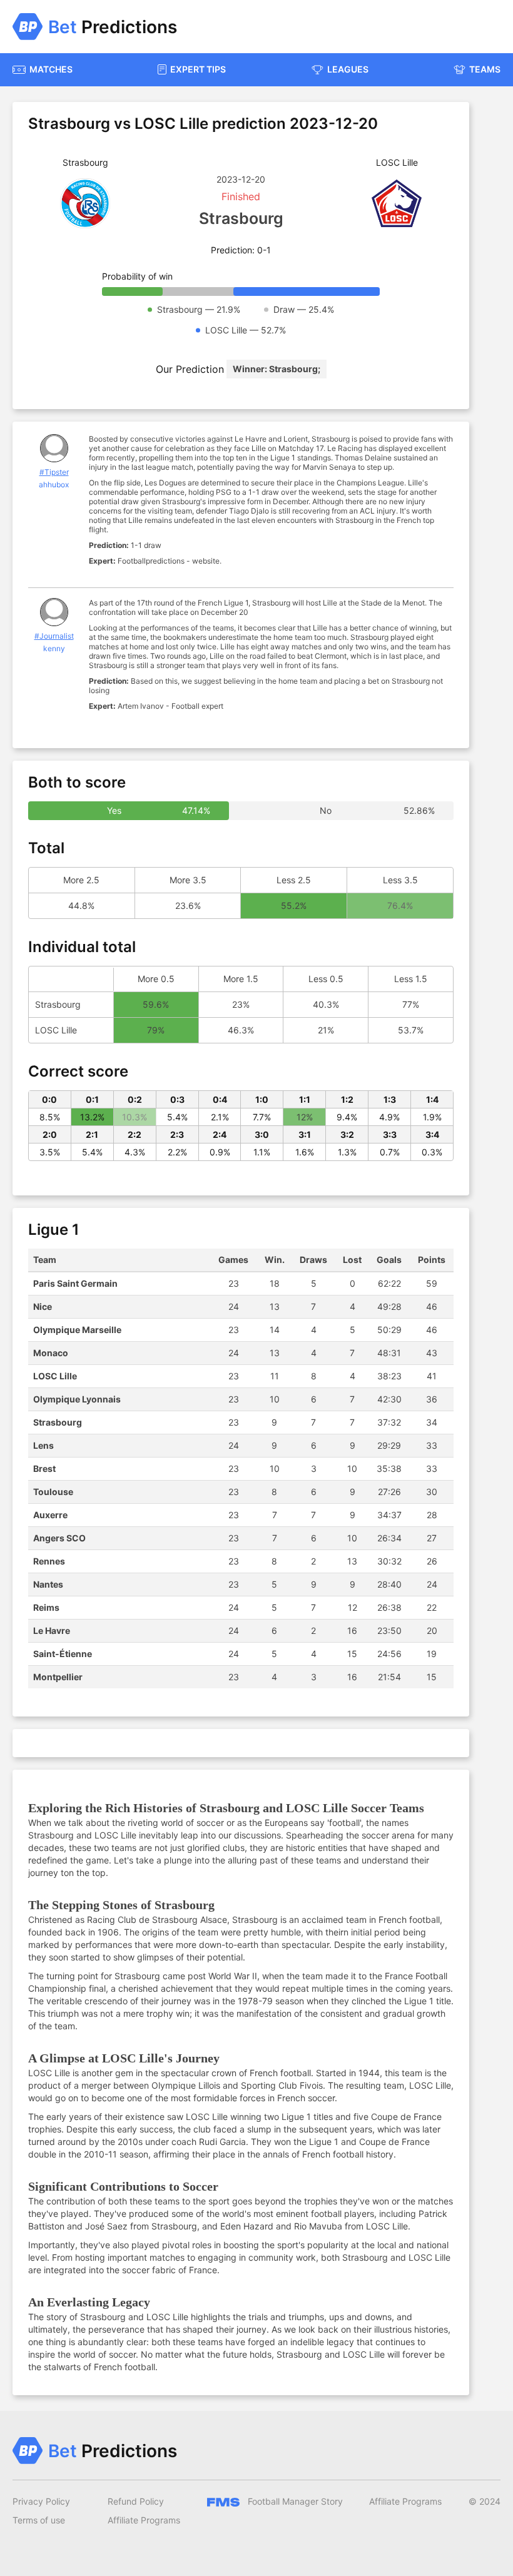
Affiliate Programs (144, 2520)
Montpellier (58, 1677)
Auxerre (50, 1515)
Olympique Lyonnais (77, 1399)
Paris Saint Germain (75, 1283)
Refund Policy (136, 2501)
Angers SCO (59, 1538)
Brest (44, 1468)
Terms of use (39, 2520)
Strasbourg (58, 1422)
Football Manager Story (294, 2501)
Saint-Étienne (63, 1654)
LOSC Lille (55, 1376)
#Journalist (54, 636)
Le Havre (52, 1630)
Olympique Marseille (77, 1330)
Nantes (48, 1584)
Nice (43, 1306)
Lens (43, 1445)
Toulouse (53, 1492)
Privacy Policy (41, 2501)
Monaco (51, 1353)
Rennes (49, 1561)
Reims (46, 1607)
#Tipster (54, 472)
